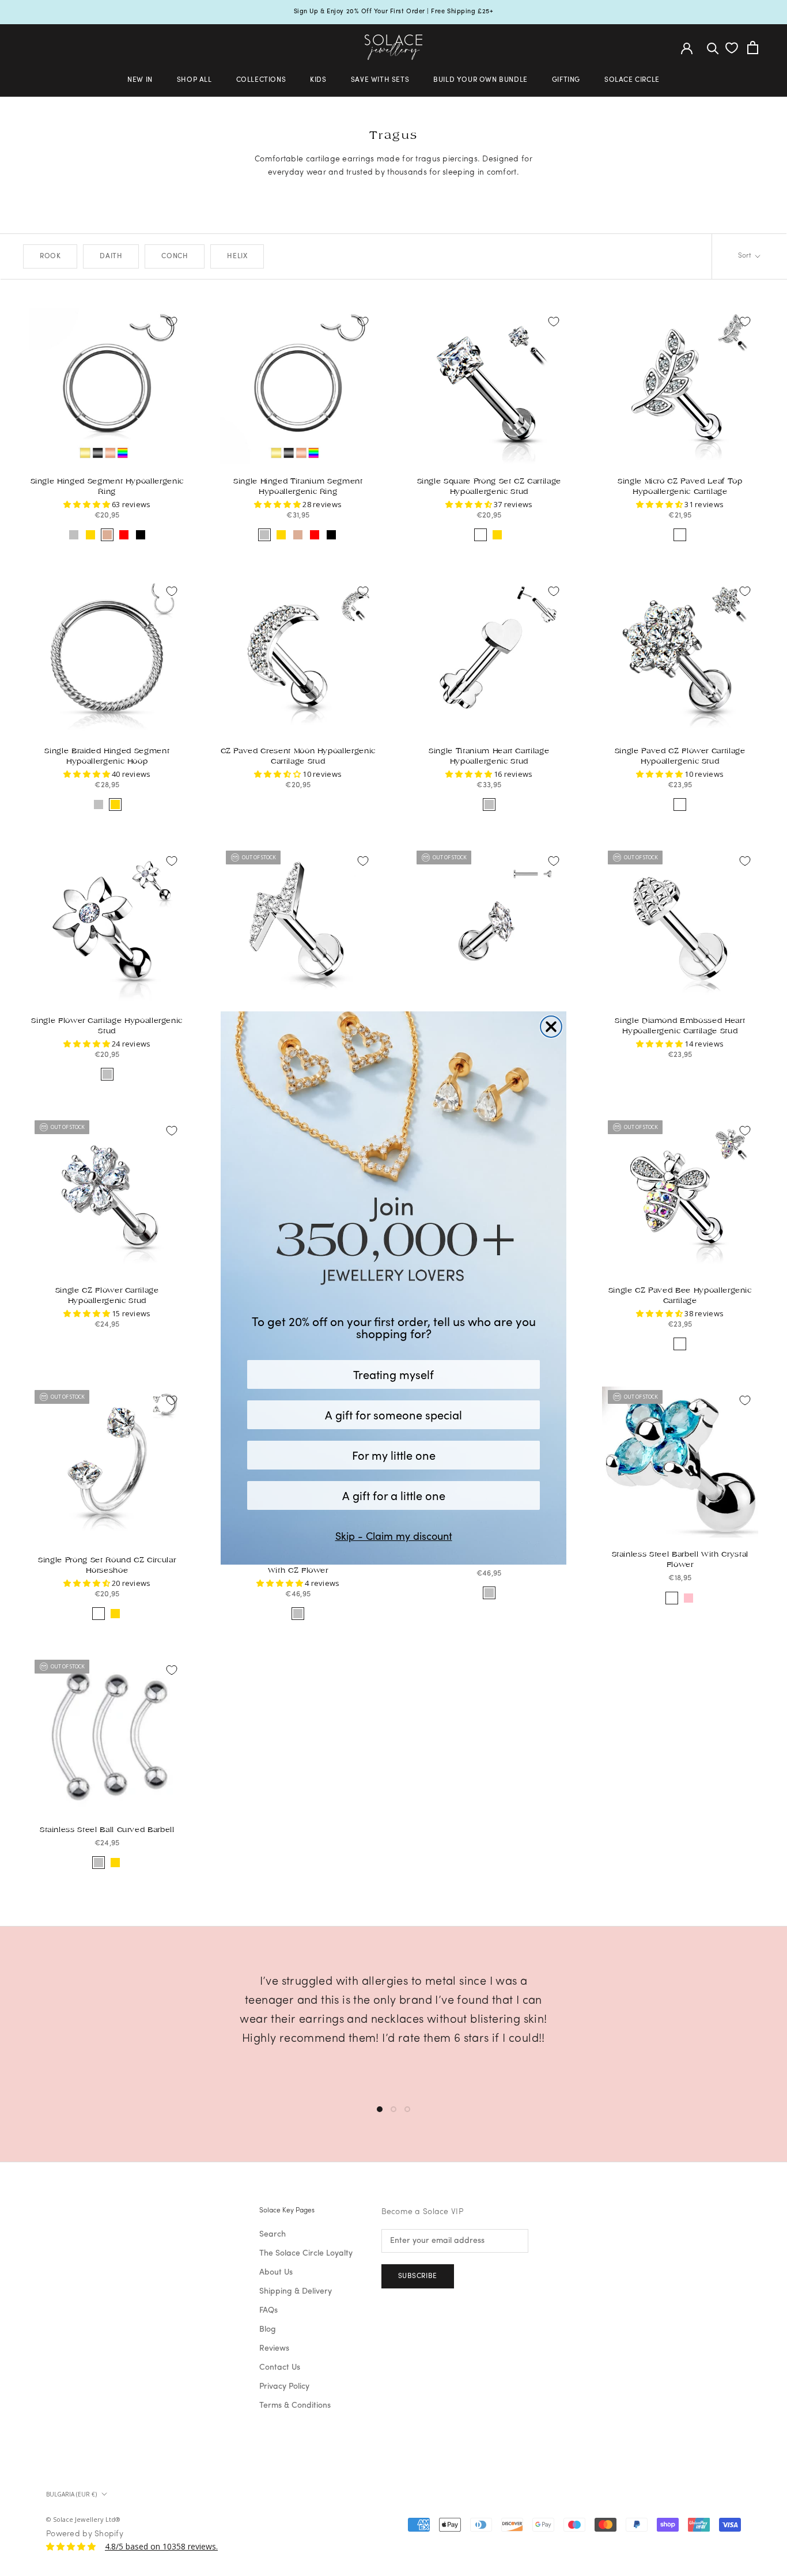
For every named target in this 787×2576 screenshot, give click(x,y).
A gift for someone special (393, 1414)
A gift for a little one (394, 1495)
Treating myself (393, 1374)
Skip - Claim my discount (394, 1536)
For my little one (394, 1455)
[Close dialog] (551, 1027)
